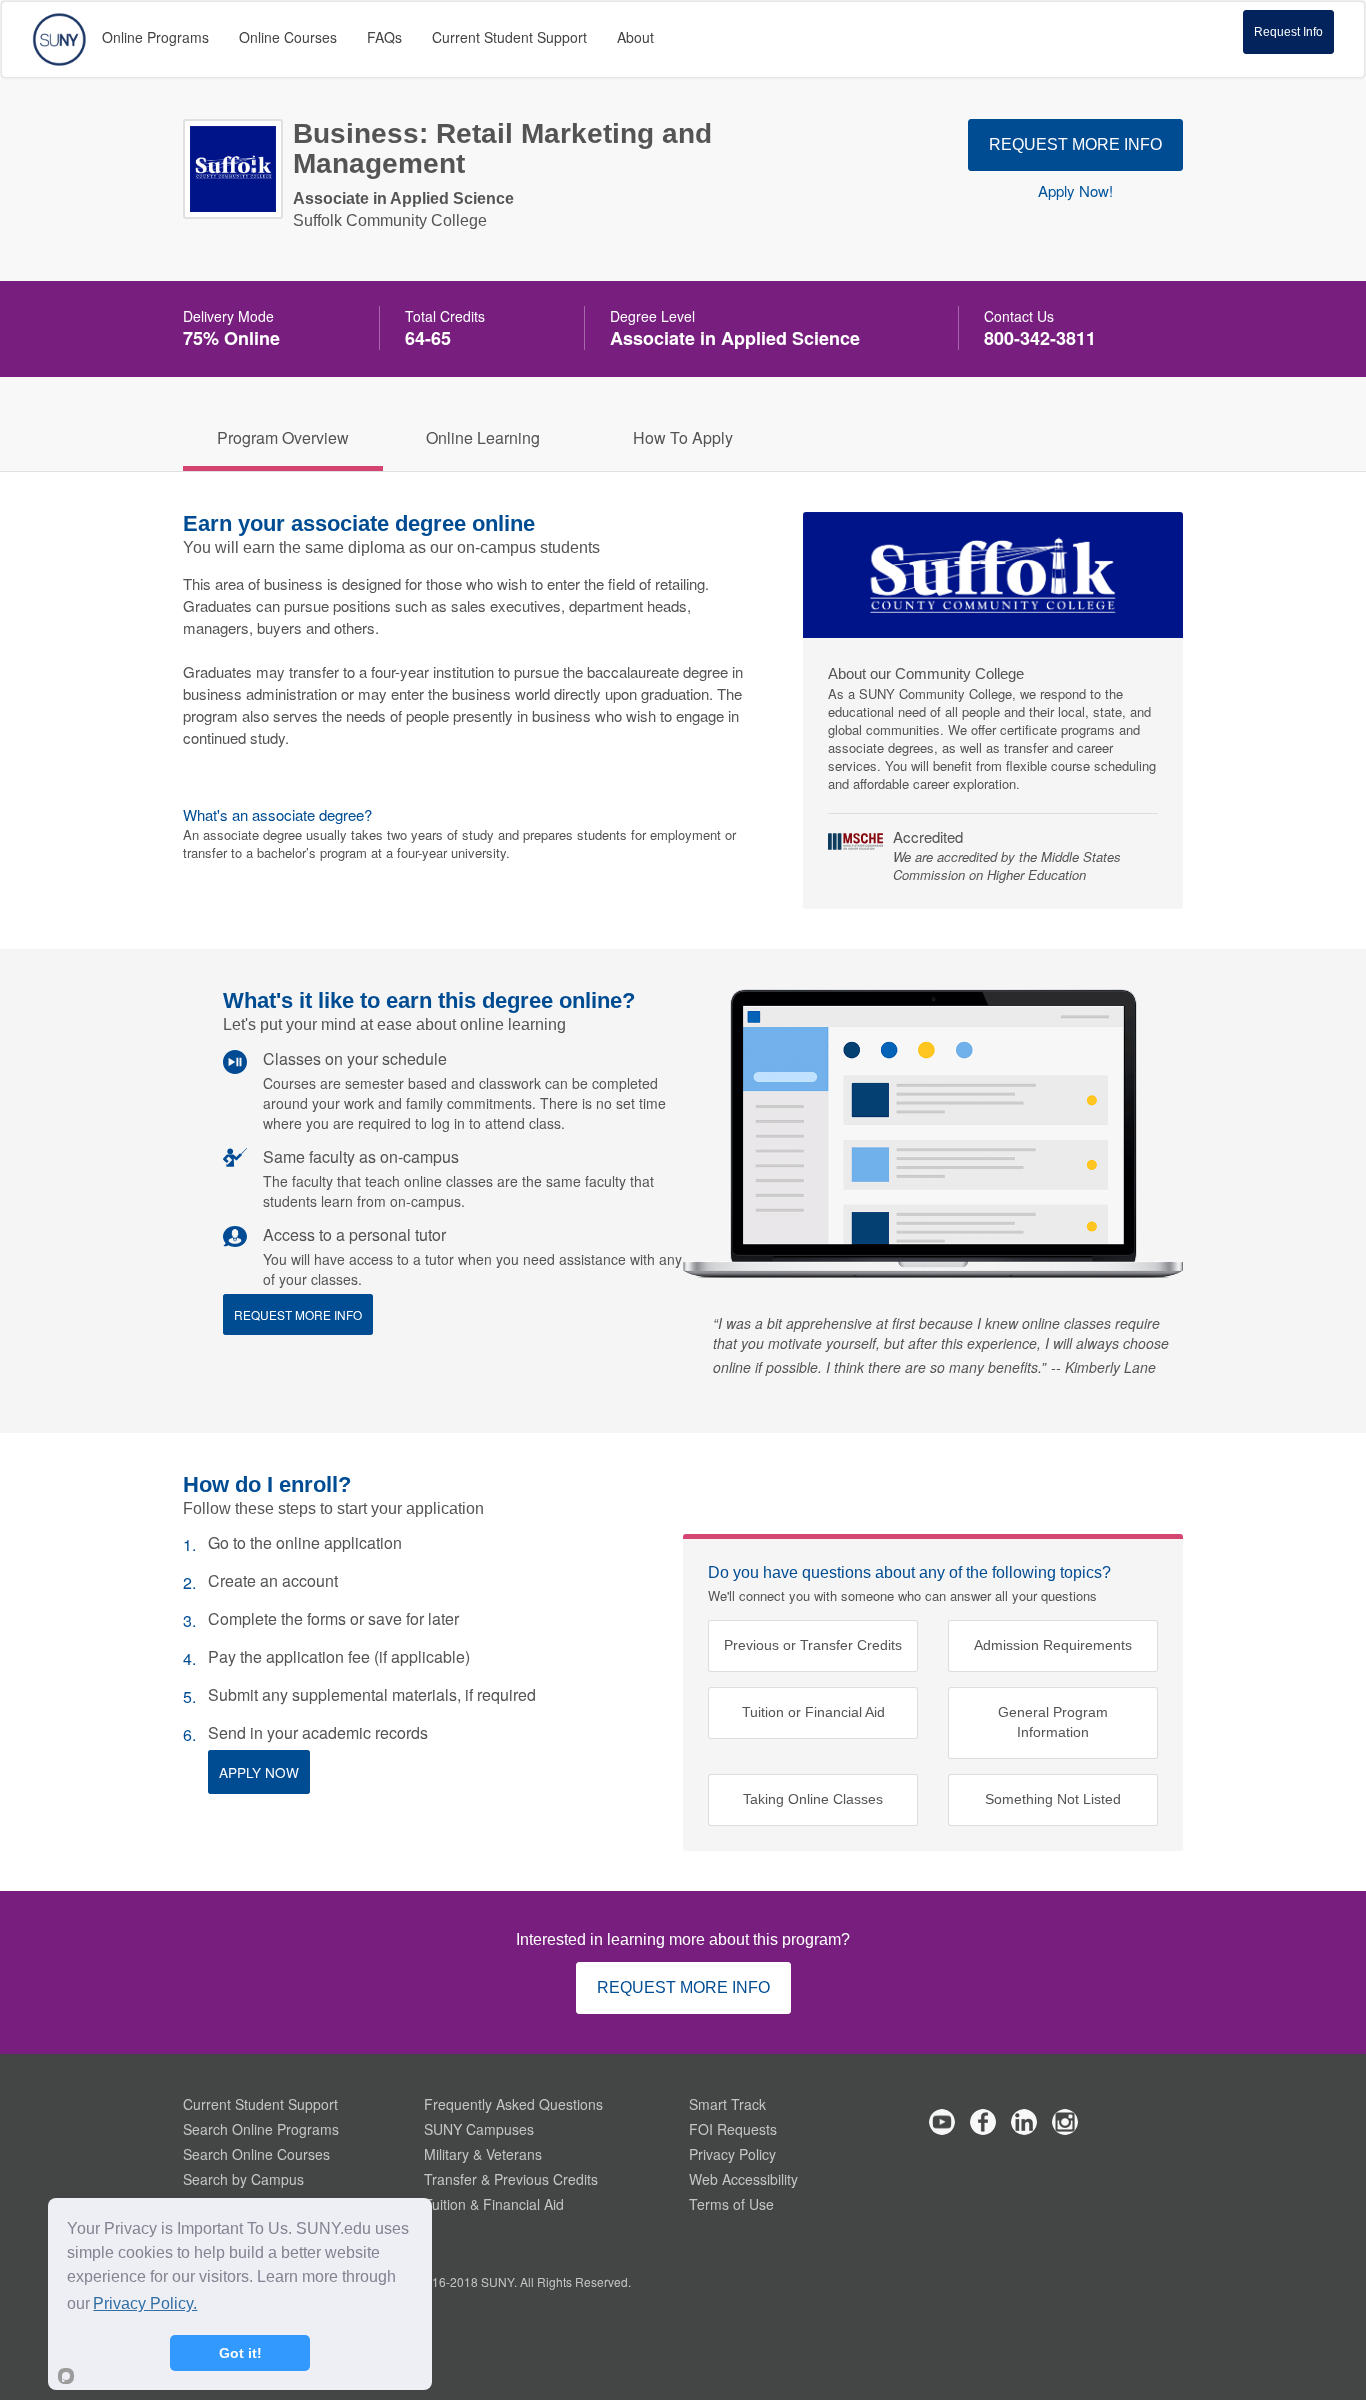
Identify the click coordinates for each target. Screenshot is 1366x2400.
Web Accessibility (743, 2179)
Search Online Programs (261, 2129)
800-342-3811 (1040, 338)
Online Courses (288, 37)
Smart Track (727, 2104)
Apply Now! (1075, 191)
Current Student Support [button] (509, 37)
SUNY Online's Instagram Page (1065, 2122)
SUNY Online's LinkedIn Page (1024, 2122)
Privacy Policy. (145, 2303)
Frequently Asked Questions (513, 2104)
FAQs (384, 37)
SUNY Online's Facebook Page (983, 2122)
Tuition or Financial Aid (813, 1712)
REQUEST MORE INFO (1075, 144)
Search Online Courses (256, 2154)
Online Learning (483, 437)
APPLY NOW (259, 1772)
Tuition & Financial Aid (494, 2204)
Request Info (1288, 32)
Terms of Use (731, 2204)
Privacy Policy (732, 2154)
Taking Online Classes (813, 1799)
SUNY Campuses (479, 2129)
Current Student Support (260, 2104)
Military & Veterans (483, 2154)
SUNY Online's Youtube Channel (942, 2122)
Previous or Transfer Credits (813, 1645)
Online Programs (155, 37)
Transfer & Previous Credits (511, 2179)
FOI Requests (733, 2129)
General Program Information (1053, 1722)
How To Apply (683, 437)
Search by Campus (243, 2179)
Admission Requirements (1053, 1645)
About (635, 37)
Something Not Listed (1053, 1799)
